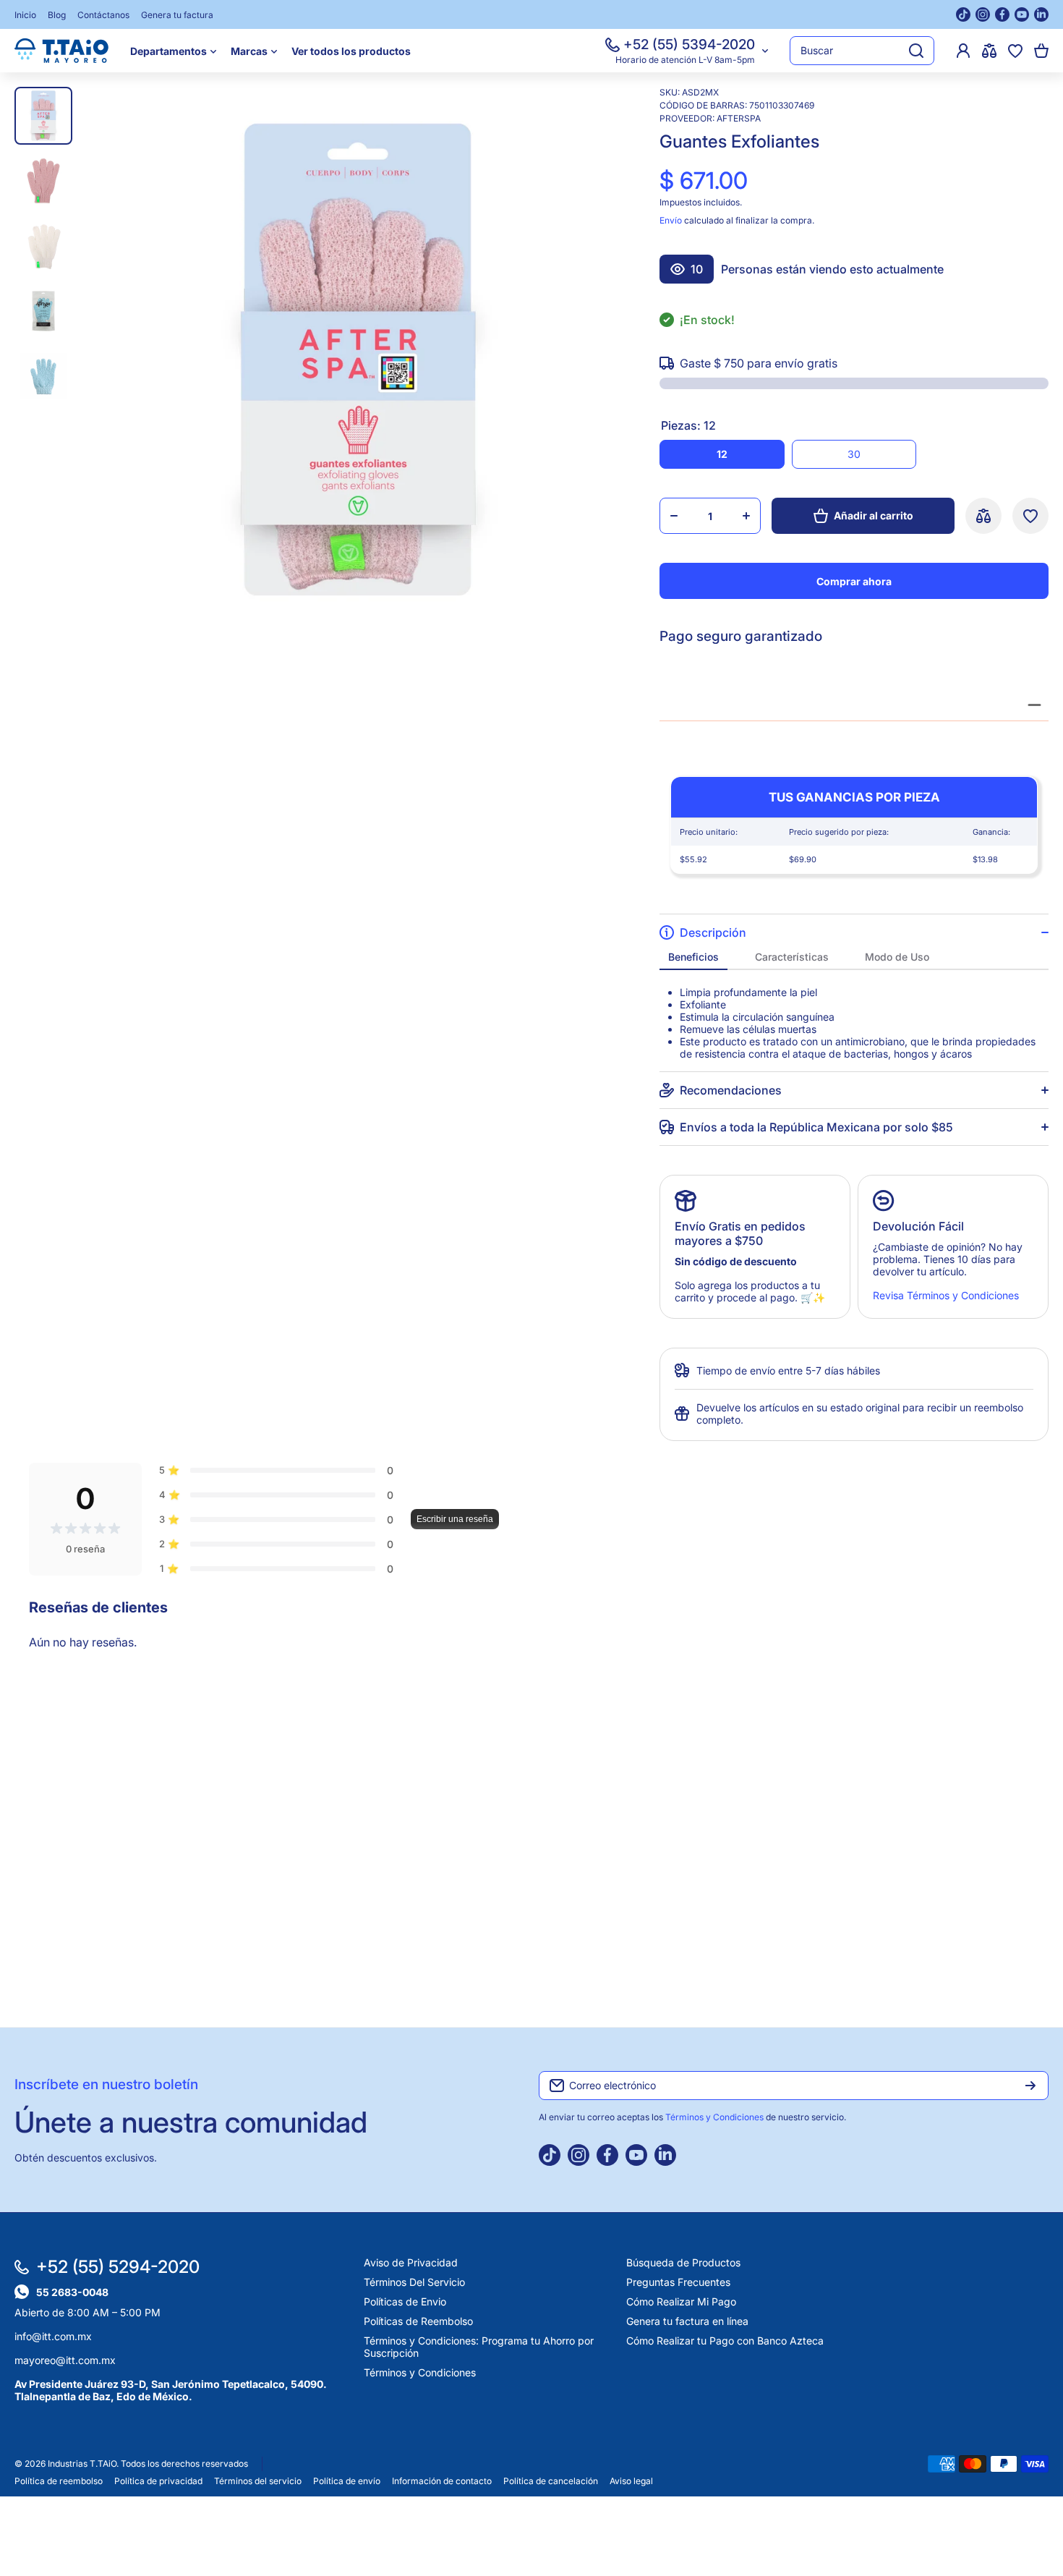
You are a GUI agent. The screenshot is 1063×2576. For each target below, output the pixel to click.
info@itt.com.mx (53, 2336)
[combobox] (862, 51)
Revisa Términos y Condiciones (946, 1295)
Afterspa (739, 118)
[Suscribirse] (1030, 2086)
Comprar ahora (854, 581)
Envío (671, 220)
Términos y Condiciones (716, 2117)
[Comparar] (989, 51)
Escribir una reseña (455, 1519)
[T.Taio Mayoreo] (61, 51)
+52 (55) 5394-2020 (689, 44)
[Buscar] (916, 51)
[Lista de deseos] (1015, 51)
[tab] (693, 957)
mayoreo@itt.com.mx (65, 2360)
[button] (1041, 51)
